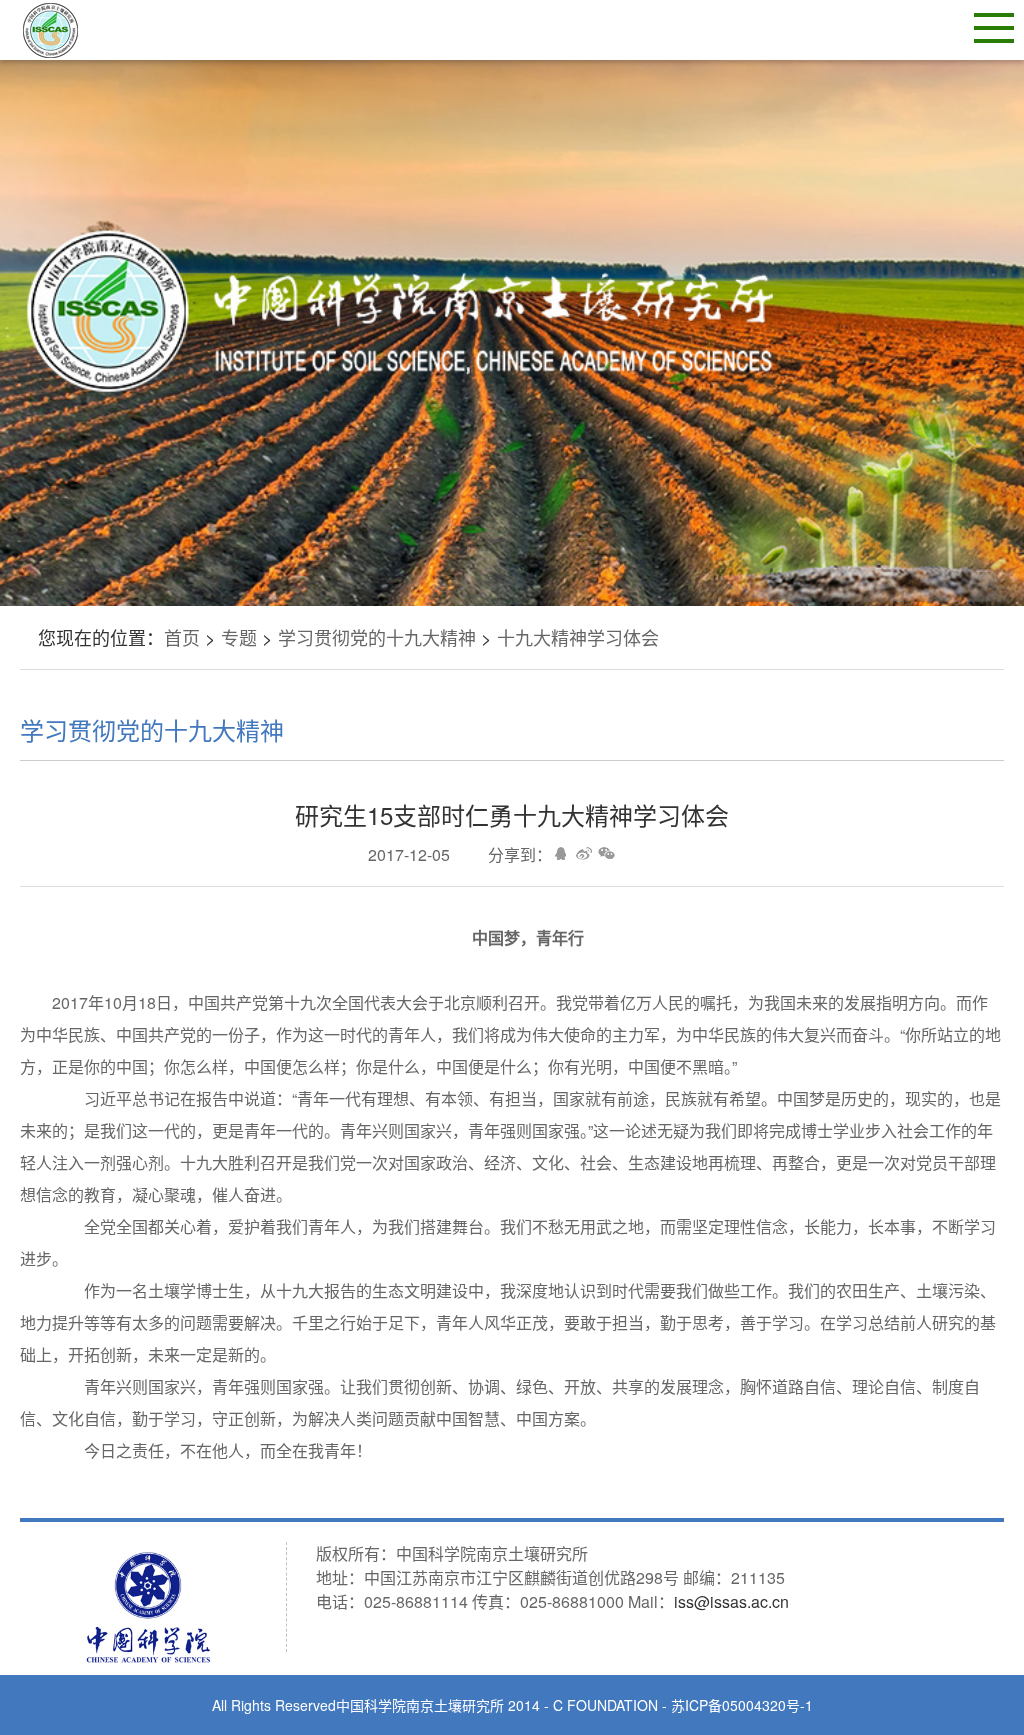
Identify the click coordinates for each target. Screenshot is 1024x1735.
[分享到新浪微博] (583, 853)
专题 (239, 637)
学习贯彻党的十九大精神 (377, 637)
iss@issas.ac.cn (731, 1601)
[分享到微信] (606, 853)
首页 (182, 637)
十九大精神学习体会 (578, 637)
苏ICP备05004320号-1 (742, 1705)
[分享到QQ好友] (560, 853)
